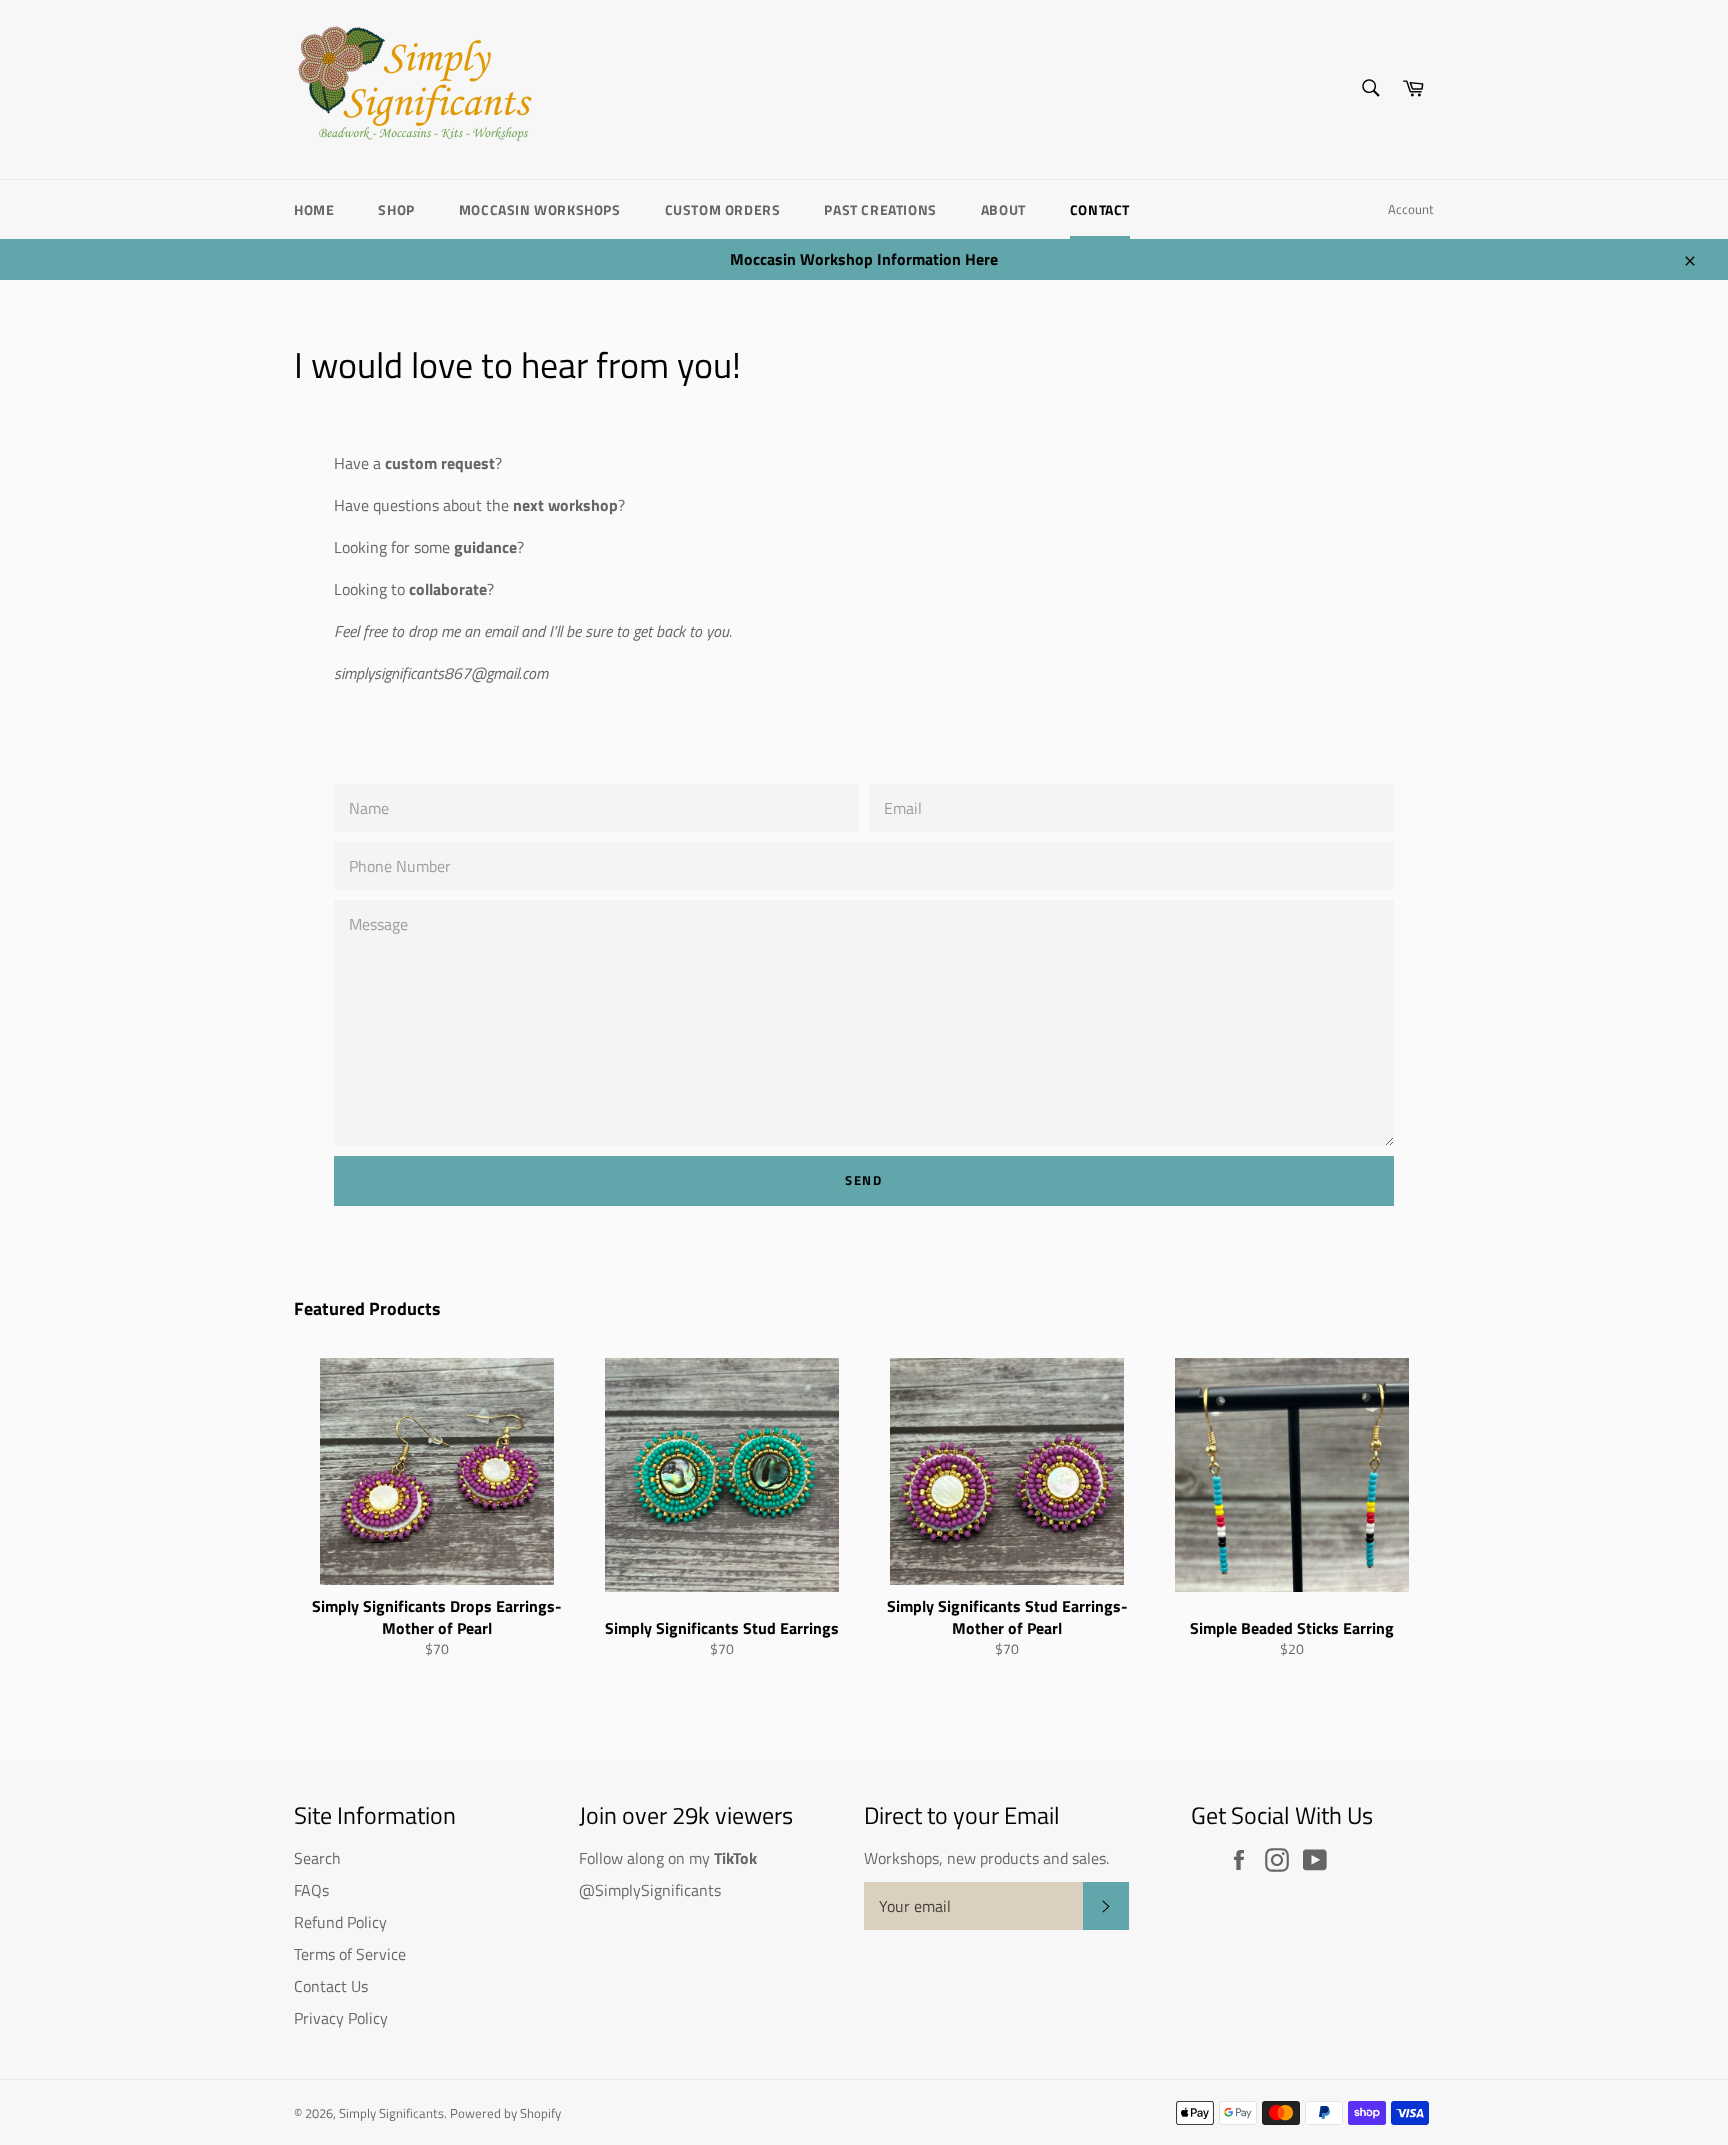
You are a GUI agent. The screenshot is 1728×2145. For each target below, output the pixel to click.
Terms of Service (350, 1954)
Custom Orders (723, 209)
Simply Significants (391, 2113)
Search (317, 1858)
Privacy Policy (341, 2018)
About (1003, 209)
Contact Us (331, 1986)
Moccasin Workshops (540, 209)
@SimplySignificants (650, 1890)
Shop (396, 209)
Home (314, 209)
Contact (1100, 209)
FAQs (311, 1890)
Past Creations (880, 209)
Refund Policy (340, 1922)
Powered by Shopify (505, 2113)
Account (1411, 209)
